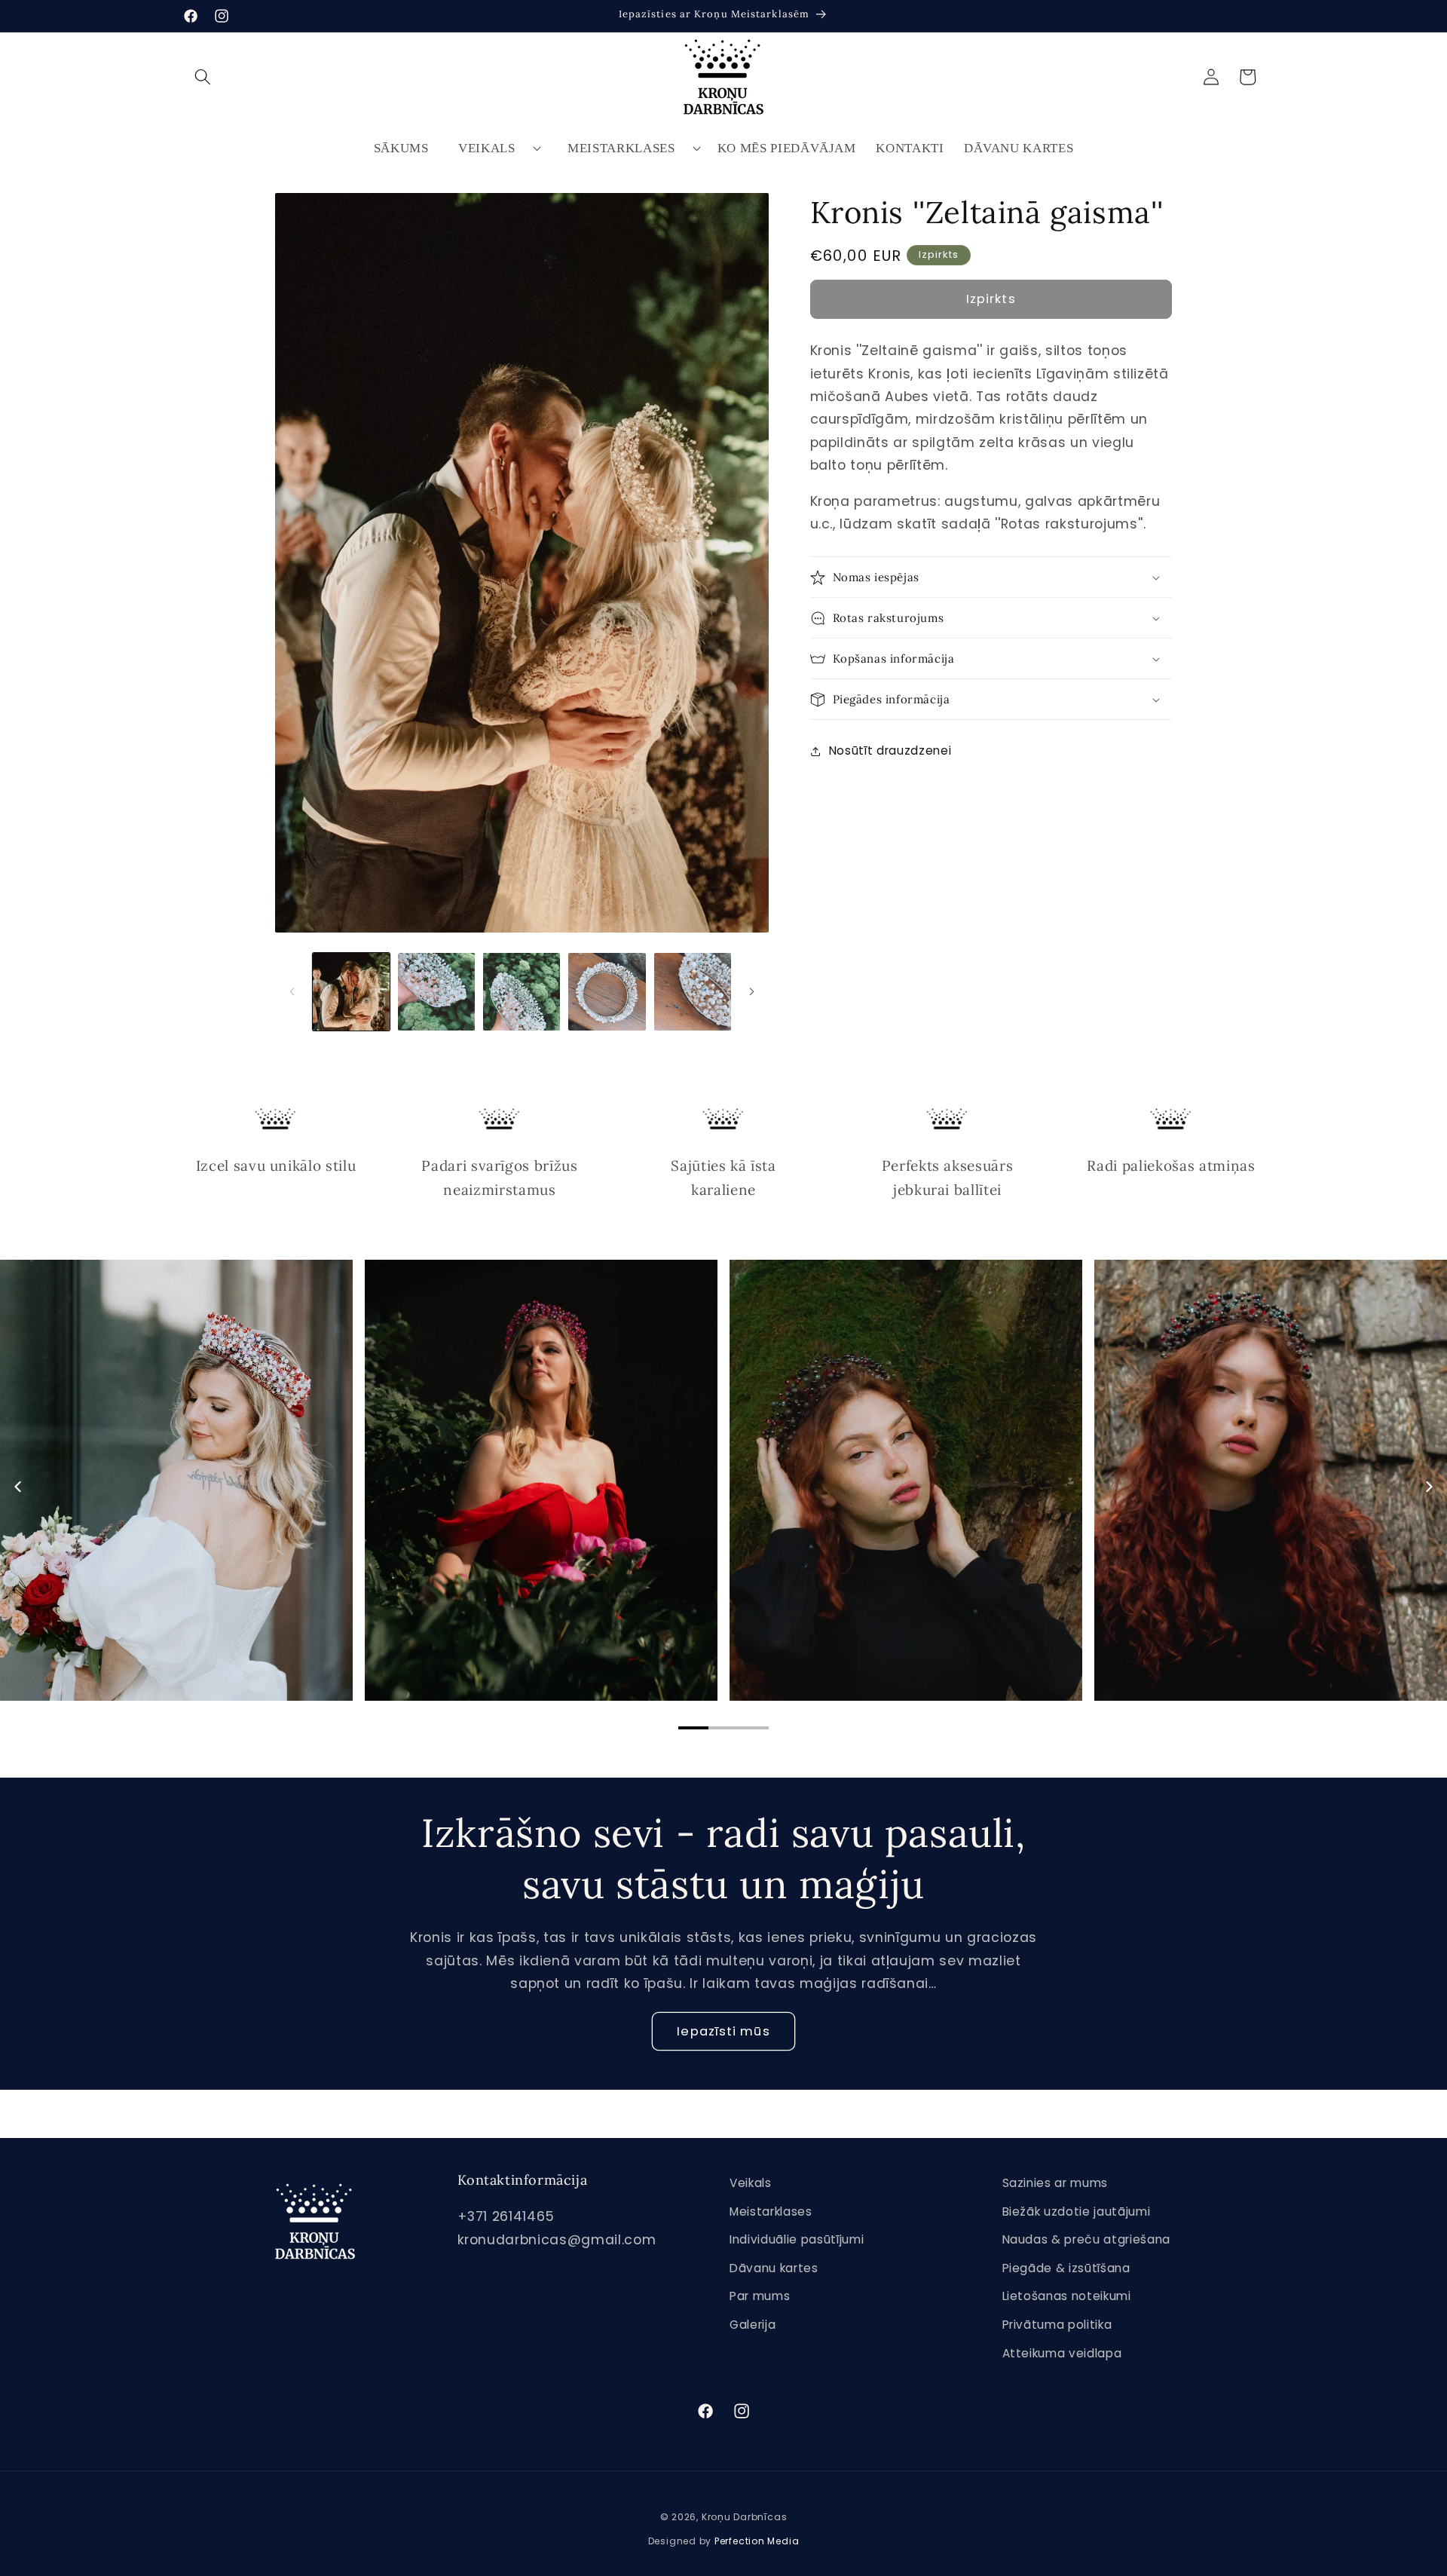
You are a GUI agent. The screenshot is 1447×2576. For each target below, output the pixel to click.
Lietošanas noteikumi (1067, 2297)
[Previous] (19, 1487)
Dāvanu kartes (774, 2268)
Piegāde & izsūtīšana (1066, 2268)
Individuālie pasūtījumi (797, 2239)
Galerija (753, 2325)
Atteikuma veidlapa (1062, 2353)
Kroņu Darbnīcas (745, 2517)
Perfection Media (757, 2541)
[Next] (1428, 1487)
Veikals (487, 148)
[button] (203, 77)
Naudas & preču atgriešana (1087, 2239)
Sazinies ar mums (1055, 2183)
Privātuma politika (1057, 2325)
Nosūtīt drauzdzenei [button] (890, 750)
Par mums (760, 2297)
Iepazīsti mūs (723, 2031)
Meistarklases (621, 148)
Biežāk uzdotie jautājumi (1077, 2212)
